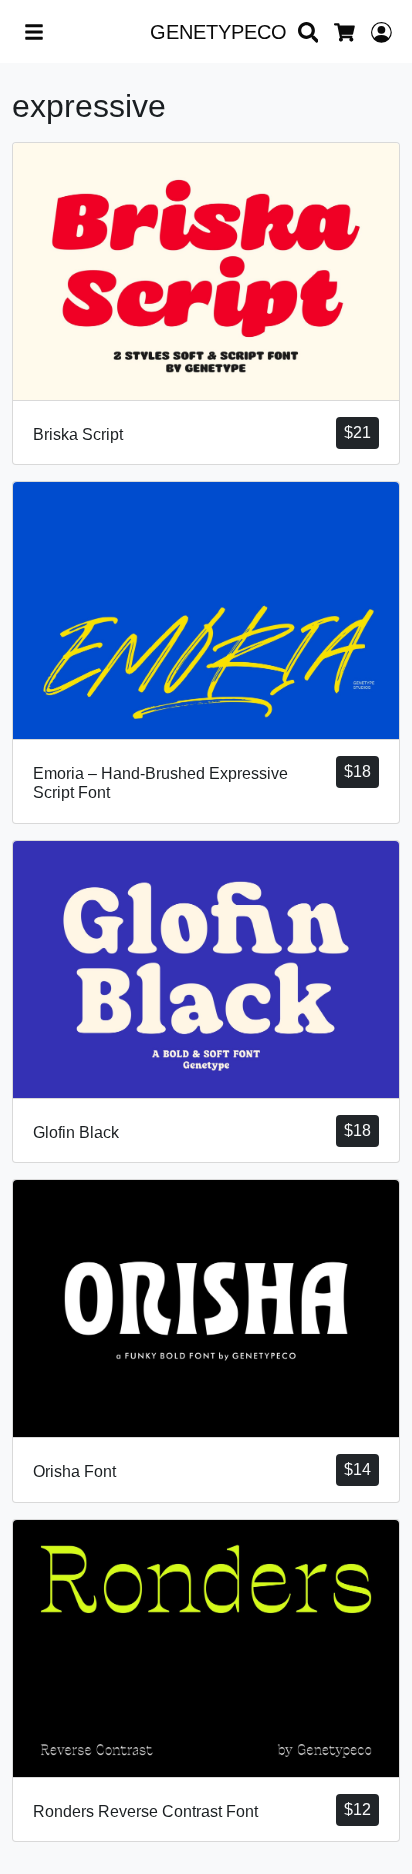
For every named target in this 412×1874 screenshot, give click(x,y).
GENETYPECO (218, 32)
